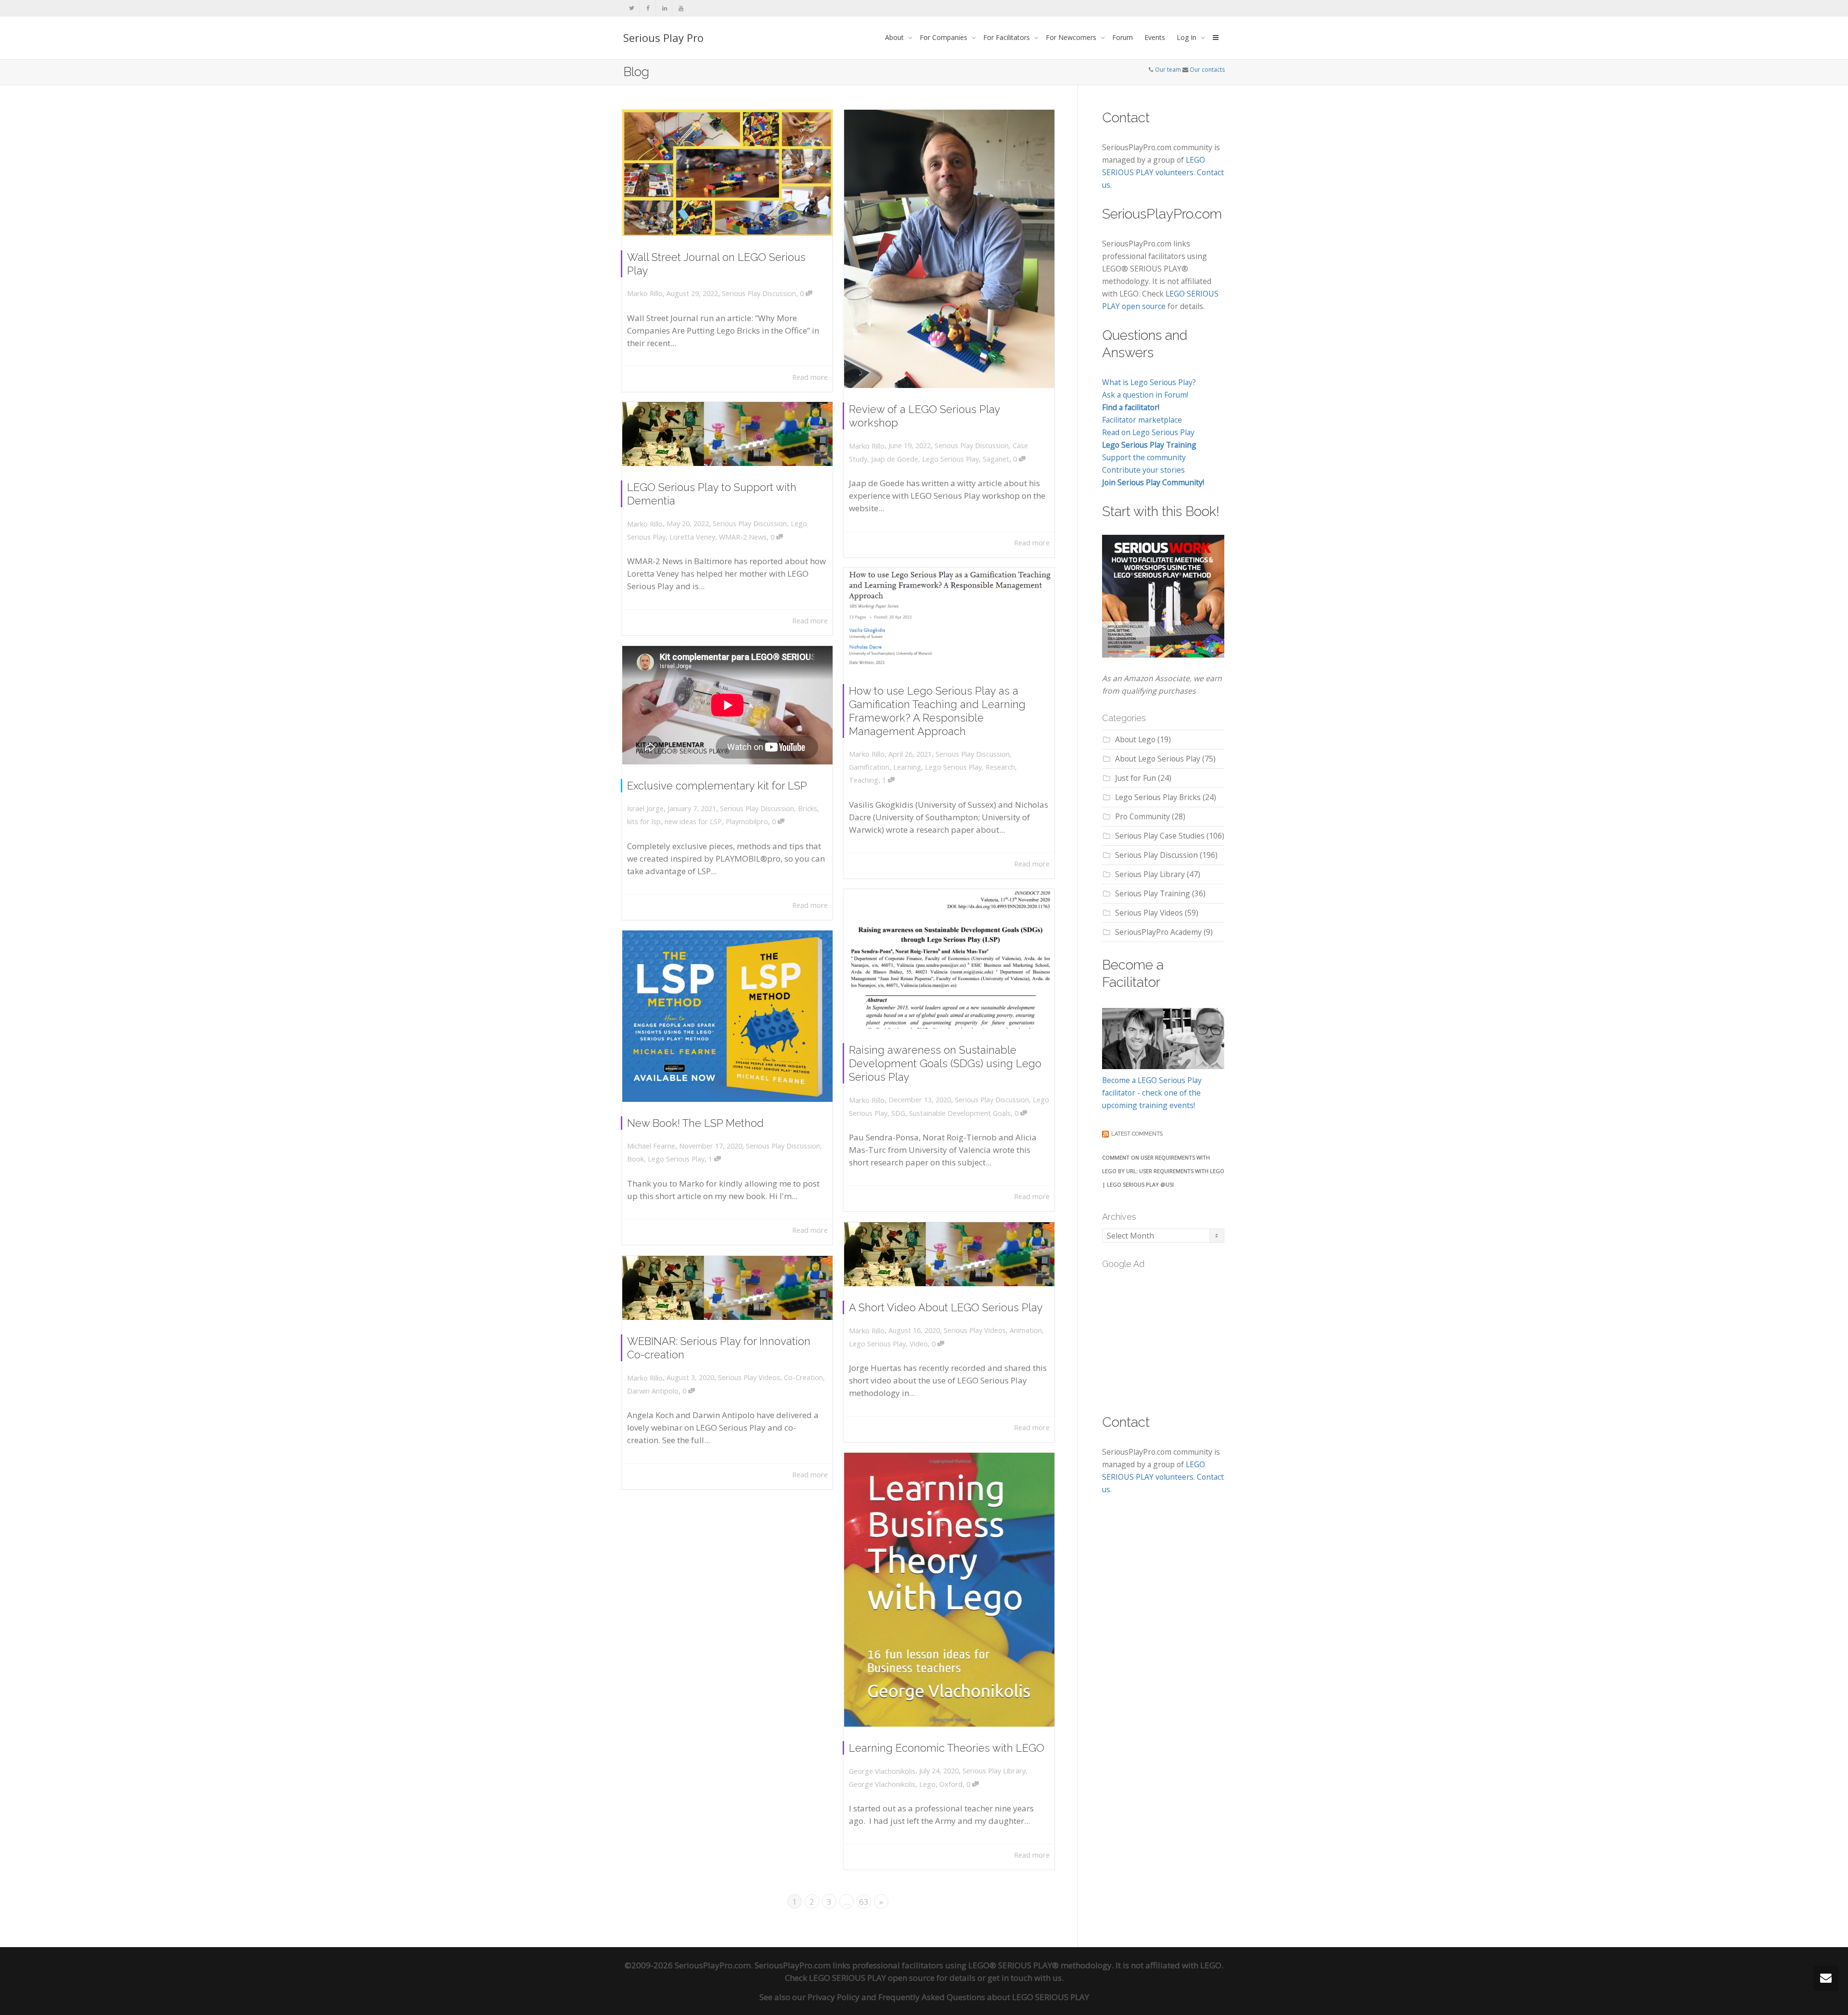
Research (1000, 767)
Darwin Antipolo (653, 1391)
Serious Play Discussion (759, 293)
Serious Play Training (1153, 893)
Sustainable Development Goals (960, 1113)
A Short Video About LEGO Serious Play (946, 1307)
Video (919, 1344)
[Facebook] (648, 8)
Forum (1123, 37)
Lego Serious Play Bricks (1158, 797)
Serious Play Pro (663, 38)
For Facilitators (1007, 37)
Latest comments (1137, 1134)
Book (635, 1159)
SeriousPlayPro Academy (1158, 932)
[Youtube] (681, 8)
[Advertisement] (1174, 1336)
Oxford (951, 1784)
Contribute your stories (1143, 470)
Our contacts (1207, 70)
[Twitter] (632, 8)
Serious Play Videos (975, 1330)
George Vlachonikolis (882, 1784)
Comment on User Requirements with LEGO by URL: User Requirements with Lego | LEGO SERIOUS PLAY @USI (1163, 1171)
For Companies (944, 37)
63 (864, 1902)
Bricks (808, 808)
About (895, 37)
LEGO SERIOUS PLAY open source (872, 1978)
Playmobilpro (747, 821)
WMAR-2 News (743, 537)
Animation (1026, 1330)
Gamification (869, 767)
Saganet (996, 459)
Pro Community (1142, 816)
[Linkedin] (664, 8)
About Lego (1135, 739)
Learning (907, 767)
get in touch (1010, 1978)
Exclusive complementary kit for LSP (717, 786)
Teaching (864, 780)
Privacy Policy (834, 1997)
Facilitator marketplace (1142, 420)
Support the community (1144, 457)
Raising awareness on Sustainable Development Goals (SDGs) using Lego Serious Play (945, 1063)
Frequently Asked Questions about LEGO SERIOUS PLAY (984, 1997)
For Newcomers (1072, 37)
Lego (927, 1784)
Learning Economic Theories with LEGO (947, 1748)
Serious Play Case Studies (1160, 836)
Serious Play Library (994, 1771)
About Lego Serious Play (1158, 759)
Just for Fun (1136, 778)
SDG (898, 1113)
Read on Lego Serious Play (1148, 432)
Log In (1187, 37)
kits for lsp (644, 821)
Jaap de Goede (895, 459)
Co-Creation (803, 1377)
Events (1155, 37)
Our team (1168, 70)
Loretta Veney (692, 537)
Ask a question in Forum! (1145, 395)
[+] (727, 173)
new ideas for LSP (693, 821)
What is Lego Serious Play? (1149, 382)
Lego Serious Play (950, 459)
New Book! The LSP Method (695, 1123)
